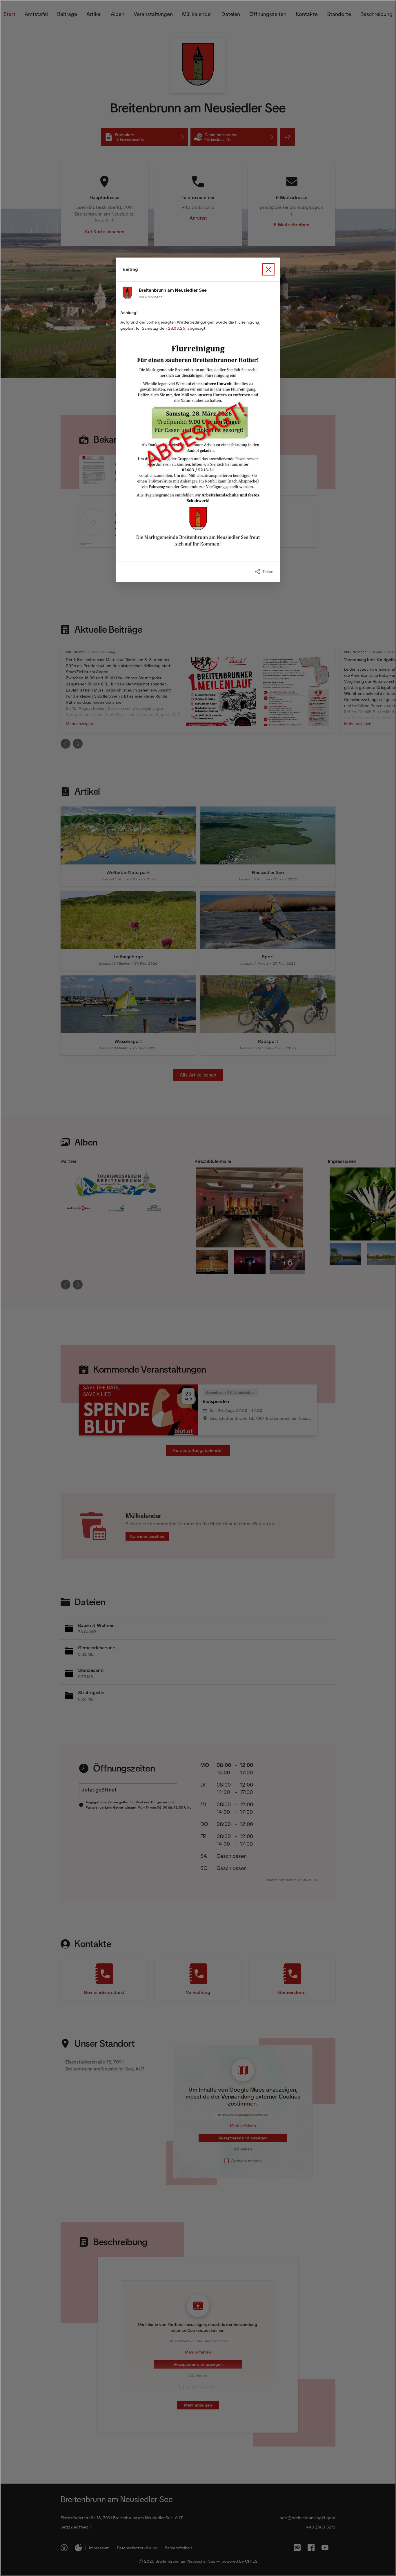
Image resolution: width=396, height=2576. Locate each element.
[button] (198, 446)
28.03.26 (177, 328)
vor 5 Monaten (150, 297)
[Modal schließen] (198, 1288)
